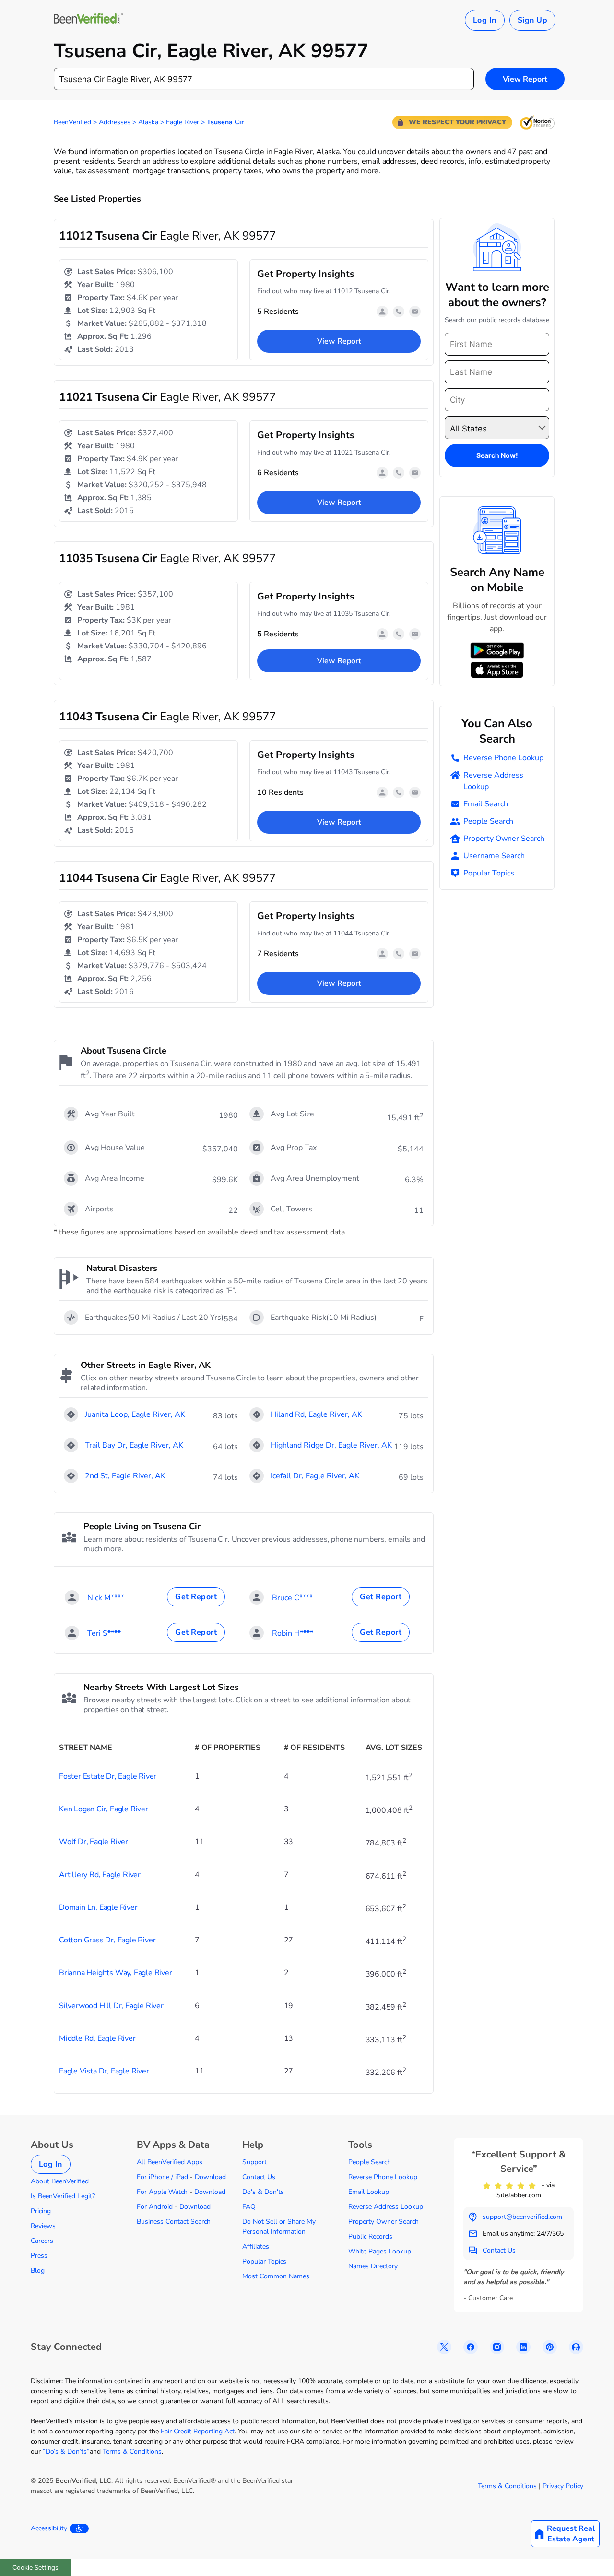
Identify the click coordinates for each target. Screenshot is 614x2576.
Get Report (196, 1597)
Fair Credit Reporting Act (198, 2431)
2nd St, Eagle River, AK (125, 1476)
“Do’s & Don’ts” (66, 2451)
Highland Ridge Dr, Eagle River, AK (331, 1445)
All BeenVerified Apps (170, 2162)
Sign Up (532, 20)
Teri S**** (104, 1633)
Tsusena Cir (225, 122)
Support (254, 2162)
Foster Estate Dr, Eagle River (108, 1776)
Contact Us (259, 2177)
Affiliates (256, 2247)
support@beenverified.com (522, 2217)
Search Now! (497, 455)
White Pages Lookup (380, 2251)
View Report (525, 79)
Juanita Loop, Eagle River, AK (135, 1414)
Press (39, 2256)
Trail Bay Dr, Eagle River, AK (134, 1445)
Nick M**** (106, 1598)
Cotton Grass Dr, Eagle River (107, 1940)
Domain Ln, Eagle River (98, 1907)
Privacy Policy (563, 2486)
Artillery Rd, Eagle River (100, 1875)
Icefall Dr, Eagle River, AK (315, 1476)
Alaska (148, 122)
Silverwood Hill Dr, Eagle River (111, 2006)
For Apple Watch (162, 2192)
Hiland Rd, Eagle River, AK (316, 1414)
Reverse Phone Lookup (503, 758)
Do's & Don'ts (263, 2192)
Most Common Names (276, 2276)
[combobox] (264, 79)
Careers (42, 2241)
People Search (488, 821)
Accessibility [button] (49, 2528)
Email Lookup (369, 2192)
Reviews (43, 2226)
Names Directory (373, 2266)
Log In (485, 20)
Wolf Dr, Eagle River (94, 1842)
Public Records (370, 2236)
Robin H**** (293, 1633)
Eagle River (183, 122)
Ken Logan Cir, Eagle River (104, 1809)
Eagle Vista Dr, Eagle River (104, 2071)
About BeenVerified (60, 2181)
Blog (38, 2270)
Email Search (486, 804)
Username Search (494, 856)
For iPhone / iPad (162, 2177)
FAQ (249, 2207)
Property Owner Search (504, 839)
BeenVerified (72, 122)
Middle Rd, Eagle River (97, 2038)
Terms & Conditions (132, 2451)
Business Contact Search (174, 2222)
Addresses (115, 122)
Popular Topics (489, 873)
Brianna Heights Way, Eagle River (116, 1973)
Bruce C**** (292, 1598)
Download (210, 2177)
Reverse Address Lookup (493, 781)
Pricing (41, 2211)
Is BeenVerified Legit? (63, 2196)
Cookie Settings (35, 2568)
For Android (155, 2207)
